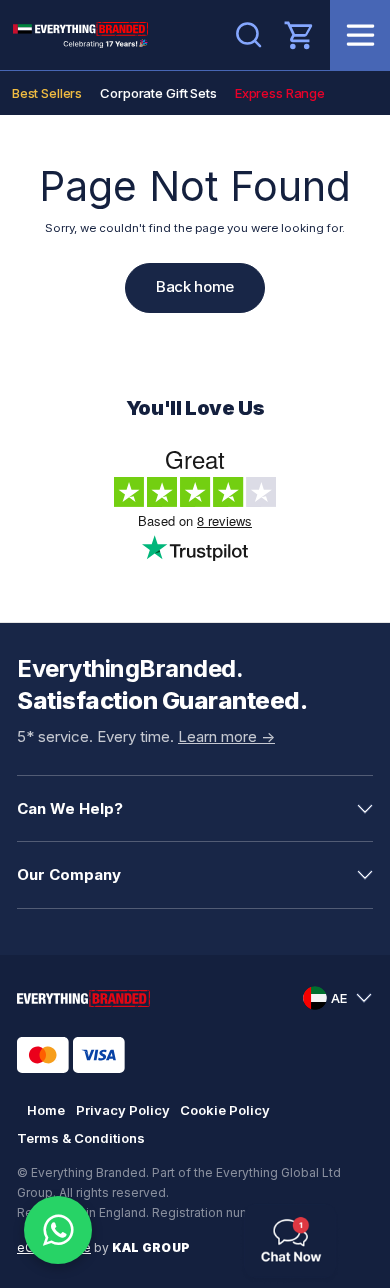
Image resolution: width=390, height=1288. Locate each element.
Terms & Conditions (81, 1138)
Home (46, 1110)
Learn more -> (226, 736)
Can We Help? (70, 808)
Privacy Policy (123, 1110)
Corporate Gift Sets (158, 93)
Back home (195, 286)
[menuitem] (47, 93)
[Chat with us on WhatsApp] (58, 1230)
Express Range (280, 93)
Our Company (69, 874)
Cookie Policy (225, 1110)
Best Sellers (47, 93)
